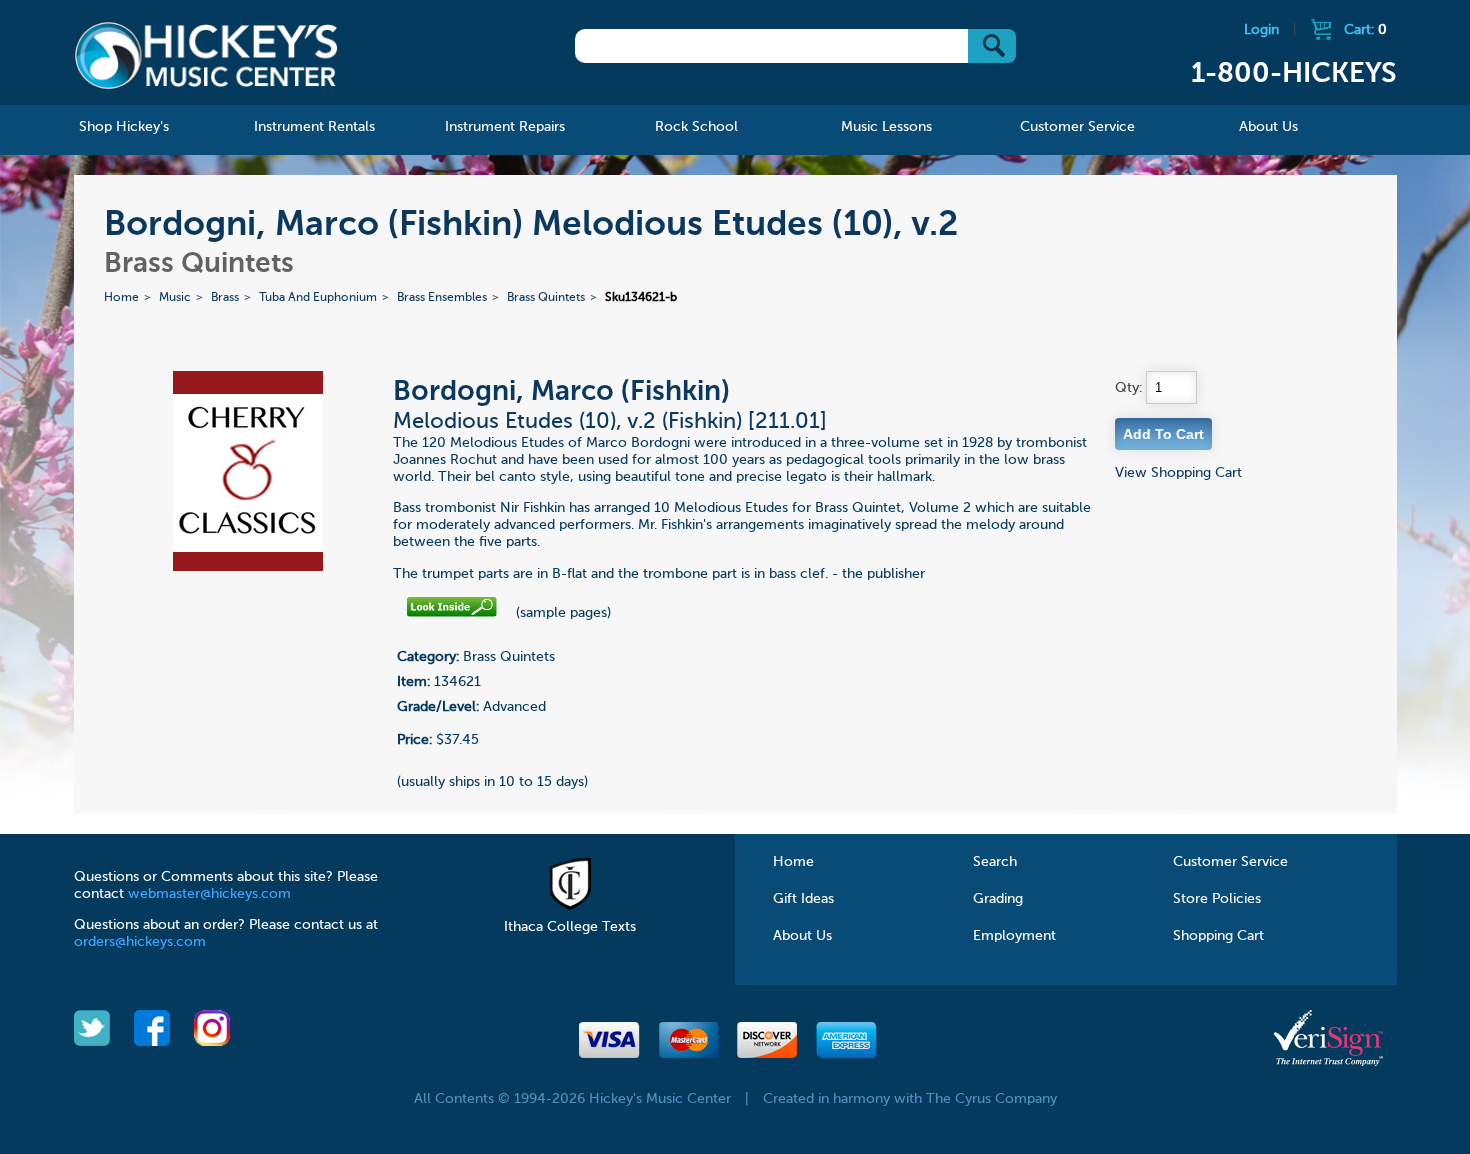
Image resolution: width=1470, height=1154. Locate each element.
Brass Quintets (546, 298)
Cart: (1365, 30)
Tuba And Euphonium (318, 298)
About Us (802, 936)
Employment (1014, 936)
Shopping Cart (1218, 936)
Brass (225, 298)
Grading (998, 899)
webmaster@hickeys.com (209, 894)
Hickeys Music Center (206, 55)
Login (1261, 30)
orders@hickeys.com (140, 942)
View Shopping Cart (1178, 473)
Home (121, 298)
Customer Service (1230, 862)
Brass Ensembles (442, 298)
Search (995, 862)
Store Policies (1217, 899)
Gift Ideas (803, 899)
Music (175, 298)
